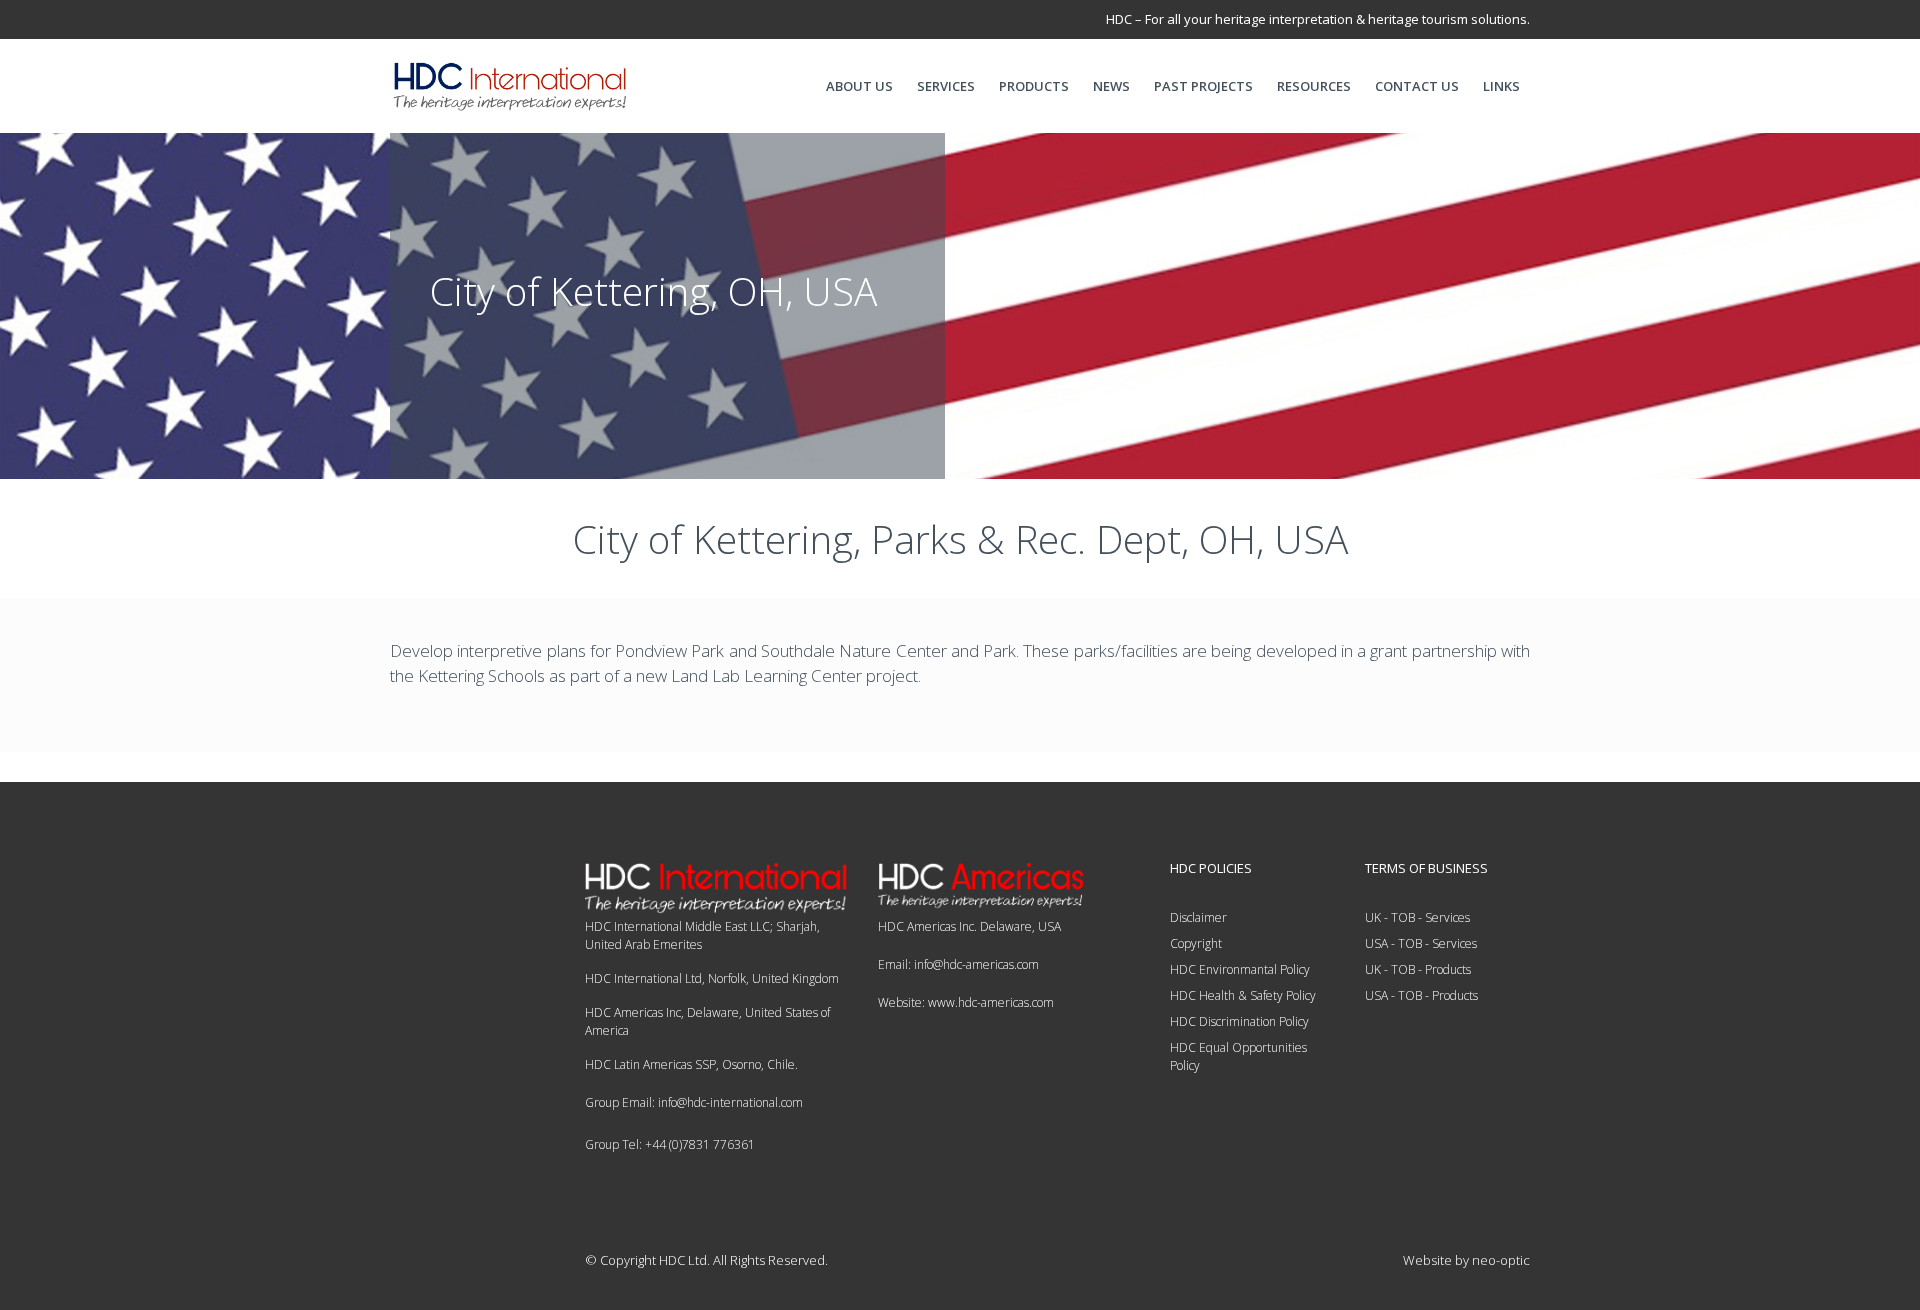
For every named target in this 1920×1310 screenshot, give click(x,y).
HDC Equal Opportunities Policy (1238, 1056)
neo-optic (1501, 1260)
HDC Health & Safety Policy (1243, 995)
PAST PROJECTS (1203, 86)
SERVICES (946, 86)
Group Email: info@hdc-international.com (694, 1102)
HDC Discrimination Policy (1239, 1021)
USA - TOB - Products (1421, 995)
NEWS (1111, 86)
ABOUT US (859, 86)
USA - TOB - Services (1421, 943)
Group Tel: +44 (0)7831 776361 (670, 1144)
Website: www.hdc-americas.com (966, 1002)
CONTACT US (1417, 86)
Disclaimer (1198, 917)
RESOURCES (1314, 86)
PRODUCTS (1034, 86)
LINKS (1501, 86)
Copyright (1196, 943)
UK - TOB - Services (1417, 917)
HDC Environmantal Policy (1240, 969)
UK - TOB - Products (1418, 969)
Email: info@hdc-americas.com (958, 964)
